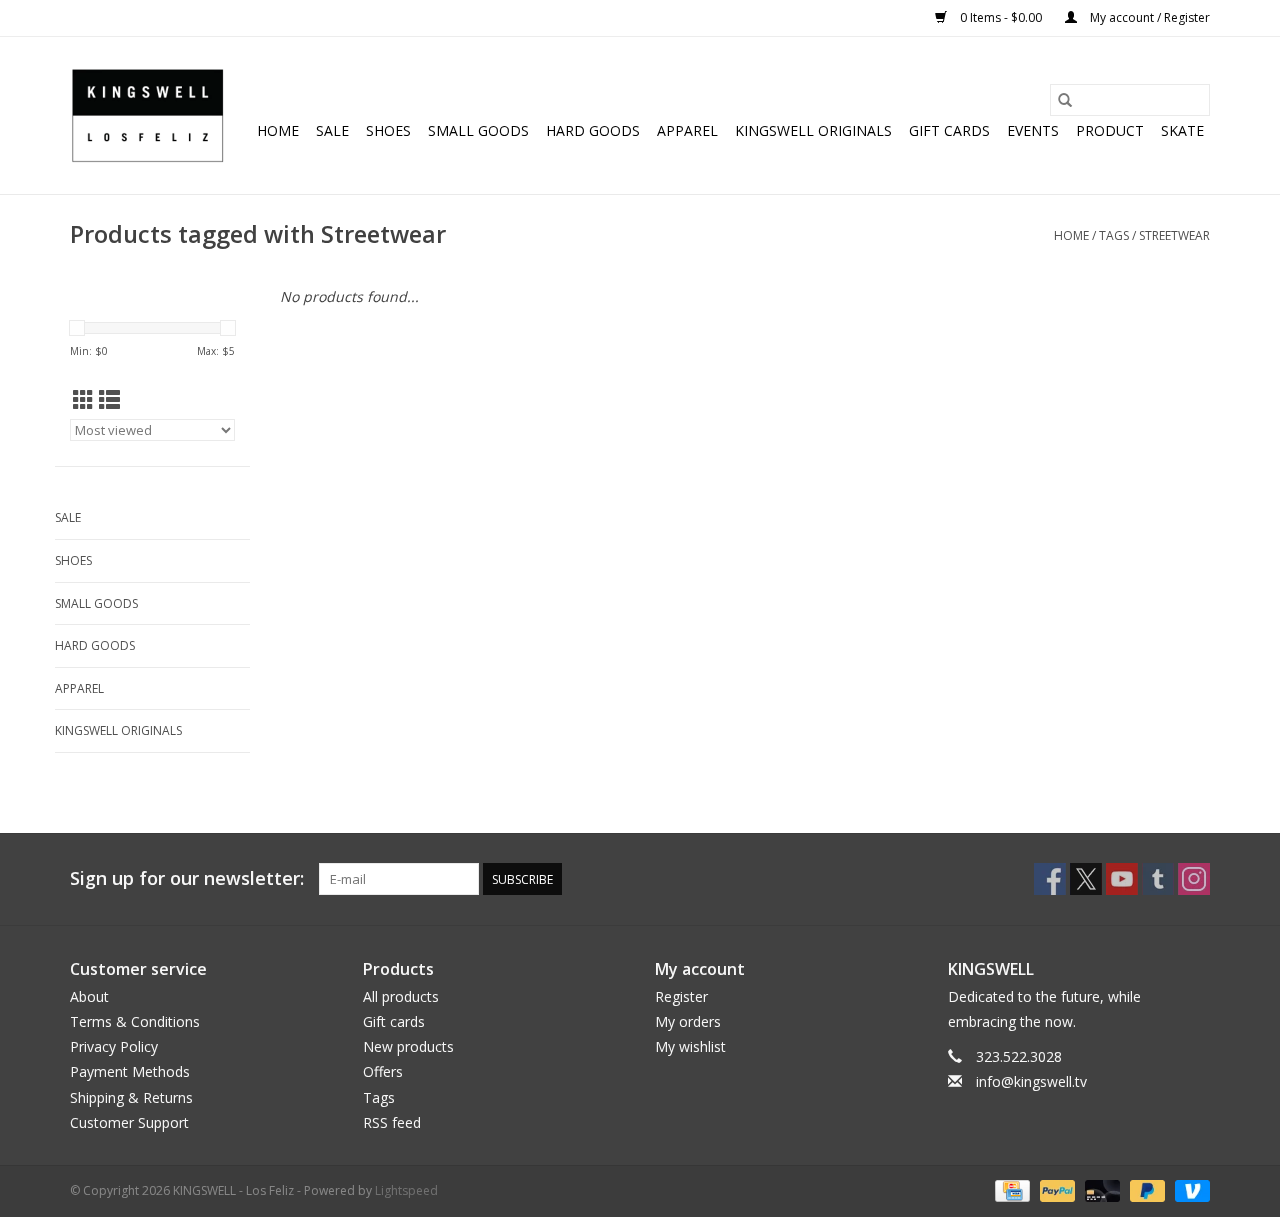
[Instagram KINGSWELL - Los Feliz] (1194, 879)
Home (278, 130)
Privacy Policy (114, 1046)
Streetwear (1174, 235)
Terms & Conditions (135, 1021)
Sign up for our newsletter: (187, 878)
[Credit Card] (1010, 1189)
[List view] (109, 400)
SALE (332, 130)
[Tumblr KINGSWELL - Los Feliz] (1158, 879)
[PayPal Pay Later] (1145, 1189)
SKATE (1182, 130)
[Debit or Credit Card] (1100, 1189)
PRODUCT (1110, 130)
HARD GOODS (593, 130)
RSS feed (392, 1122)
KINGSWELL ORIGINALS (813, 130)
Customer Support (129, 1122)
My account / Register (1148, 17)
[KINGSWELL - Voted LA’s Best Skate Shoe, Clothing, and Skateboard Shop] (147, 115)
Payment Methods (130, 1071)
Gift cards (949, 130)
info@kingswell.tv (1031, 1081)
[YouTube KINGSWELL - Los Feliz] (1122, 879)
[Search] (1065, 100)
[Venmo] (1189, 1189)
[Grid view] (83, 400)
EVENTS (1033, 130)
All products (401, 996)
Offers (383, 1071)
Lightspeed (406, 1190)
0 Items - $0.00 (1001, 17)
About (89, 996)
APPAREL (687, 130)
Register (681, 996)
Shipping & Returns (131, 1097)
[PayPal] (1055, 1189)
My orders (688, 1021)
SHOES (388, 130)
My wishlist (690, 1046)
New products (408, 1046)
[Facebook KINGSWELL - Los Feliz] (1050, 879)
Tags (1114, 235)
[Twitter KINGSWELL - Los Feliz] (1086, 879)
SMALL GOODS (478, 130)
